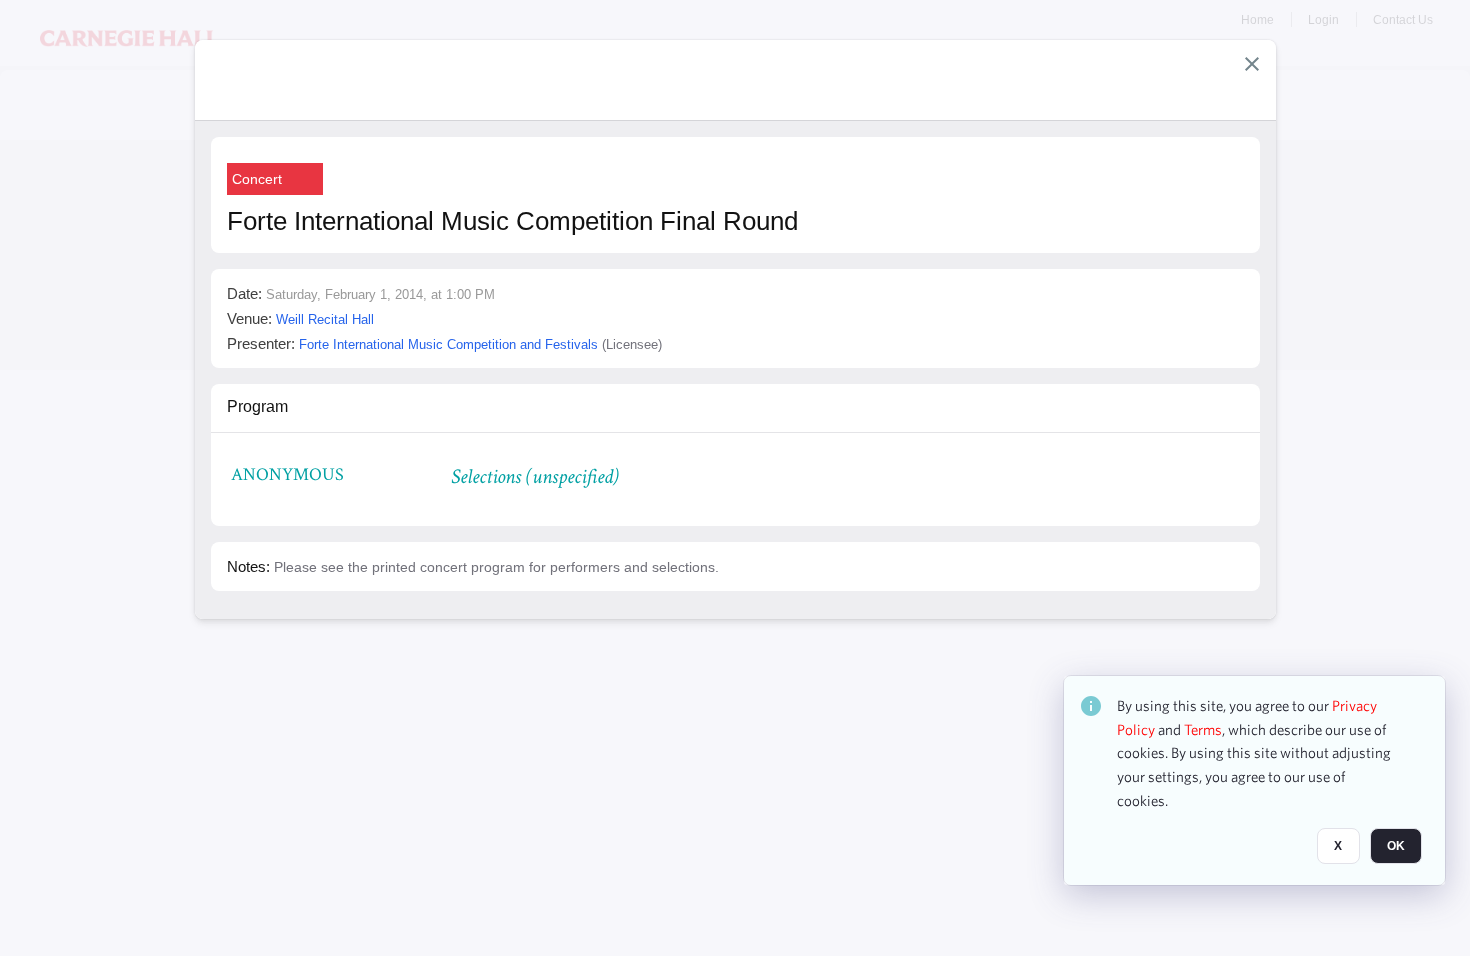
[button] (1252, 64)
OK (1396, 847)
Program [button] (257, 406)
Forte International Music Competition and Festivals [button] (448, 344)
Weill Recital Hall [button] (325, 319)
